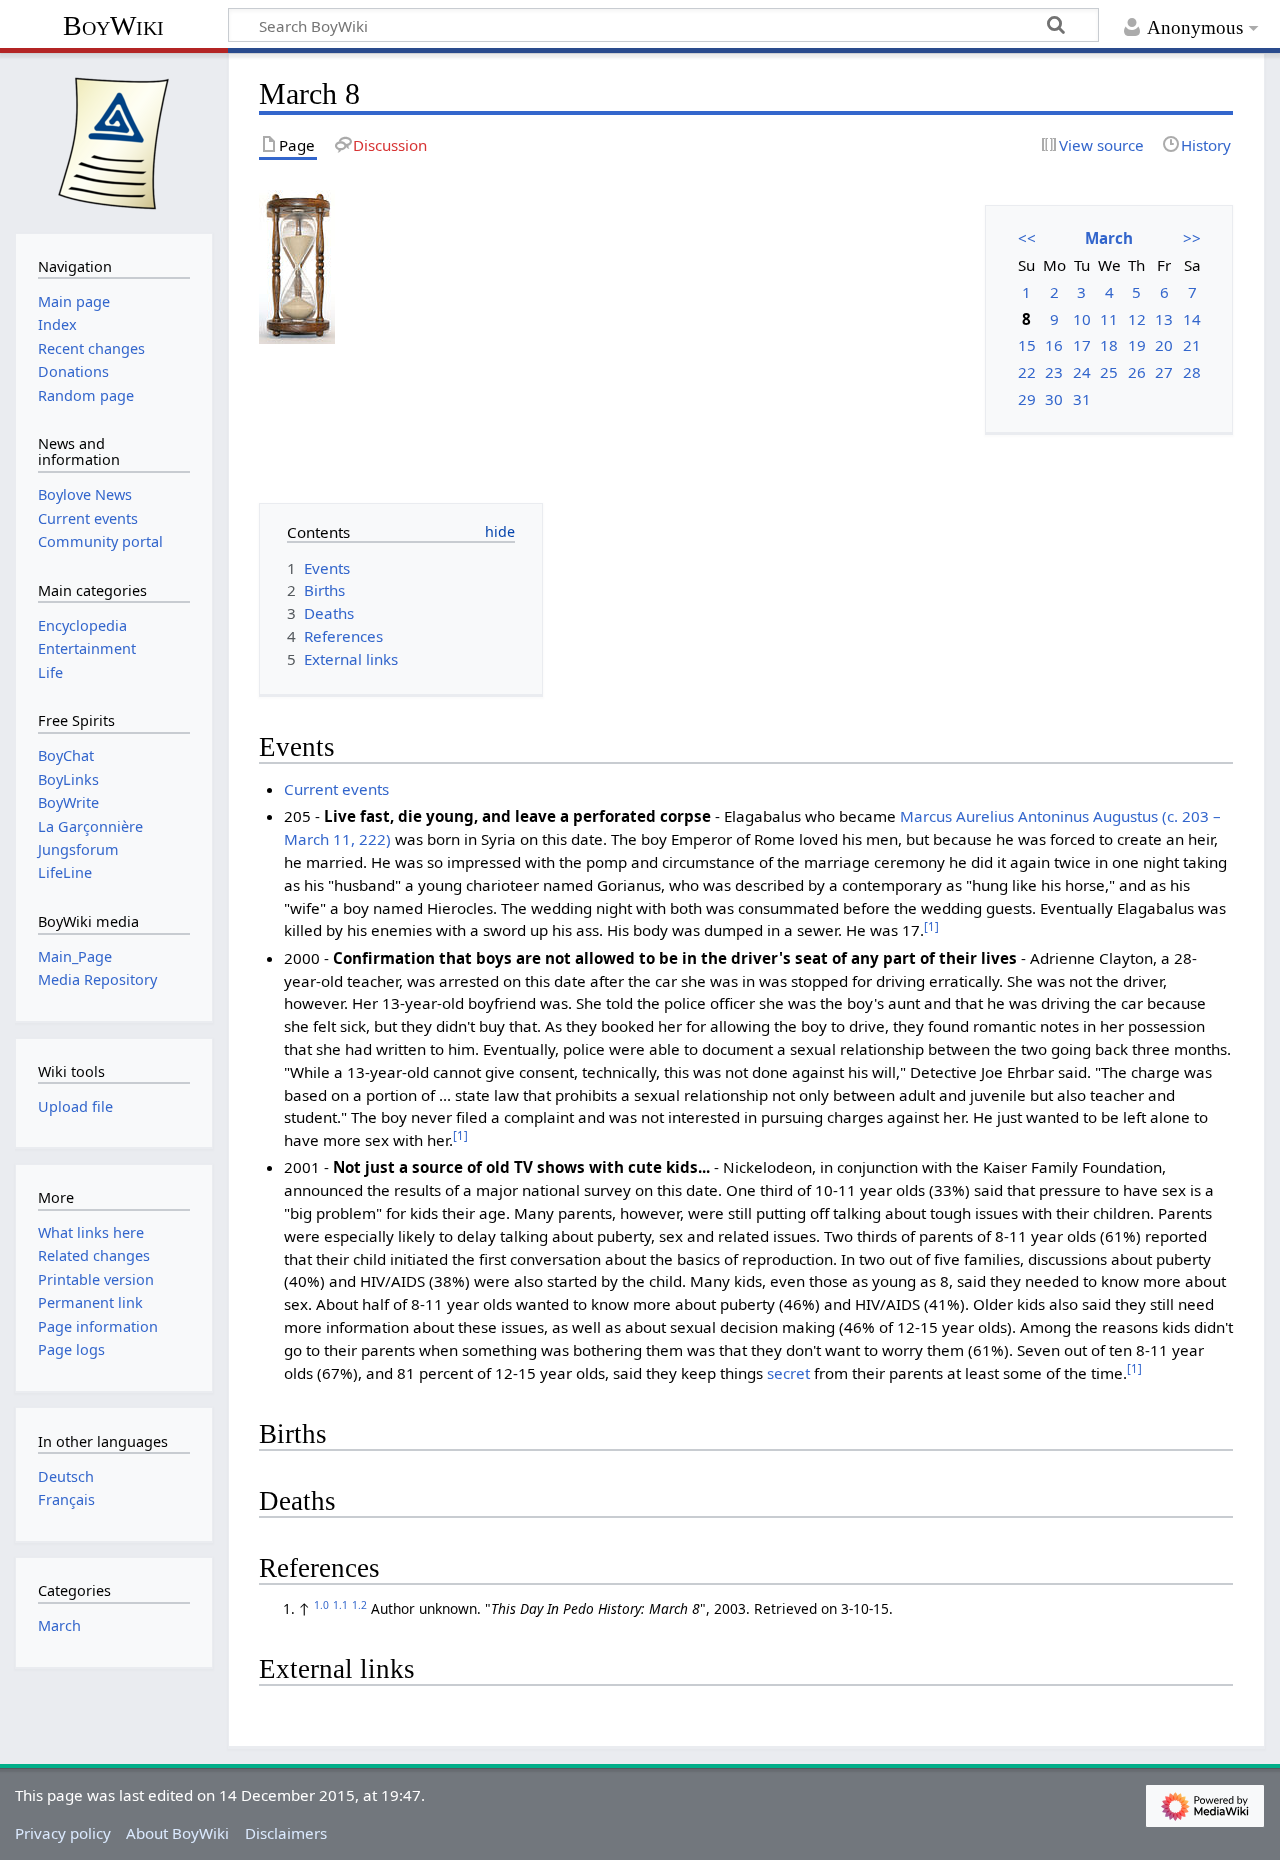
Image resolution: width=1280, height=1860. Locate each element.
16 (1054, 345)
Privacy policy (63, 1833)
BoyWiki (113, 25)
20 (1164, 345)
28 (1192, 372)
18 (1109, 345)
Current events (336, 789)
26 (1137, 372)
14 (1192, 319)
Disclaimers (286, 1833)
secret (788, 1373)
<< (1027, 238)
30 (1054, 399)
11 (1109, 319)
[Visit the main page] (114, 141)
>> (1192, 238)
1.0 (321, 1605)
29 (1027, 399)
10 (1082, 319)
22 (1027, 372)
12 (1137, 319)
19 (1137, 345)
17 (1082, 345)
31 (1082, 399)
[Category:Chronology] (297, 265)
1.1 (340, 1605)
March (1109, 238)
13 (1164, 319)
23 (1054, 372)
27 (1164, 372)
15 (1027, 345)
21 (1192, 345)
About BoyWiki (177, 1833)
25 (1109, 372)
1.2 (359, 1605)
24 (1082, 372)
